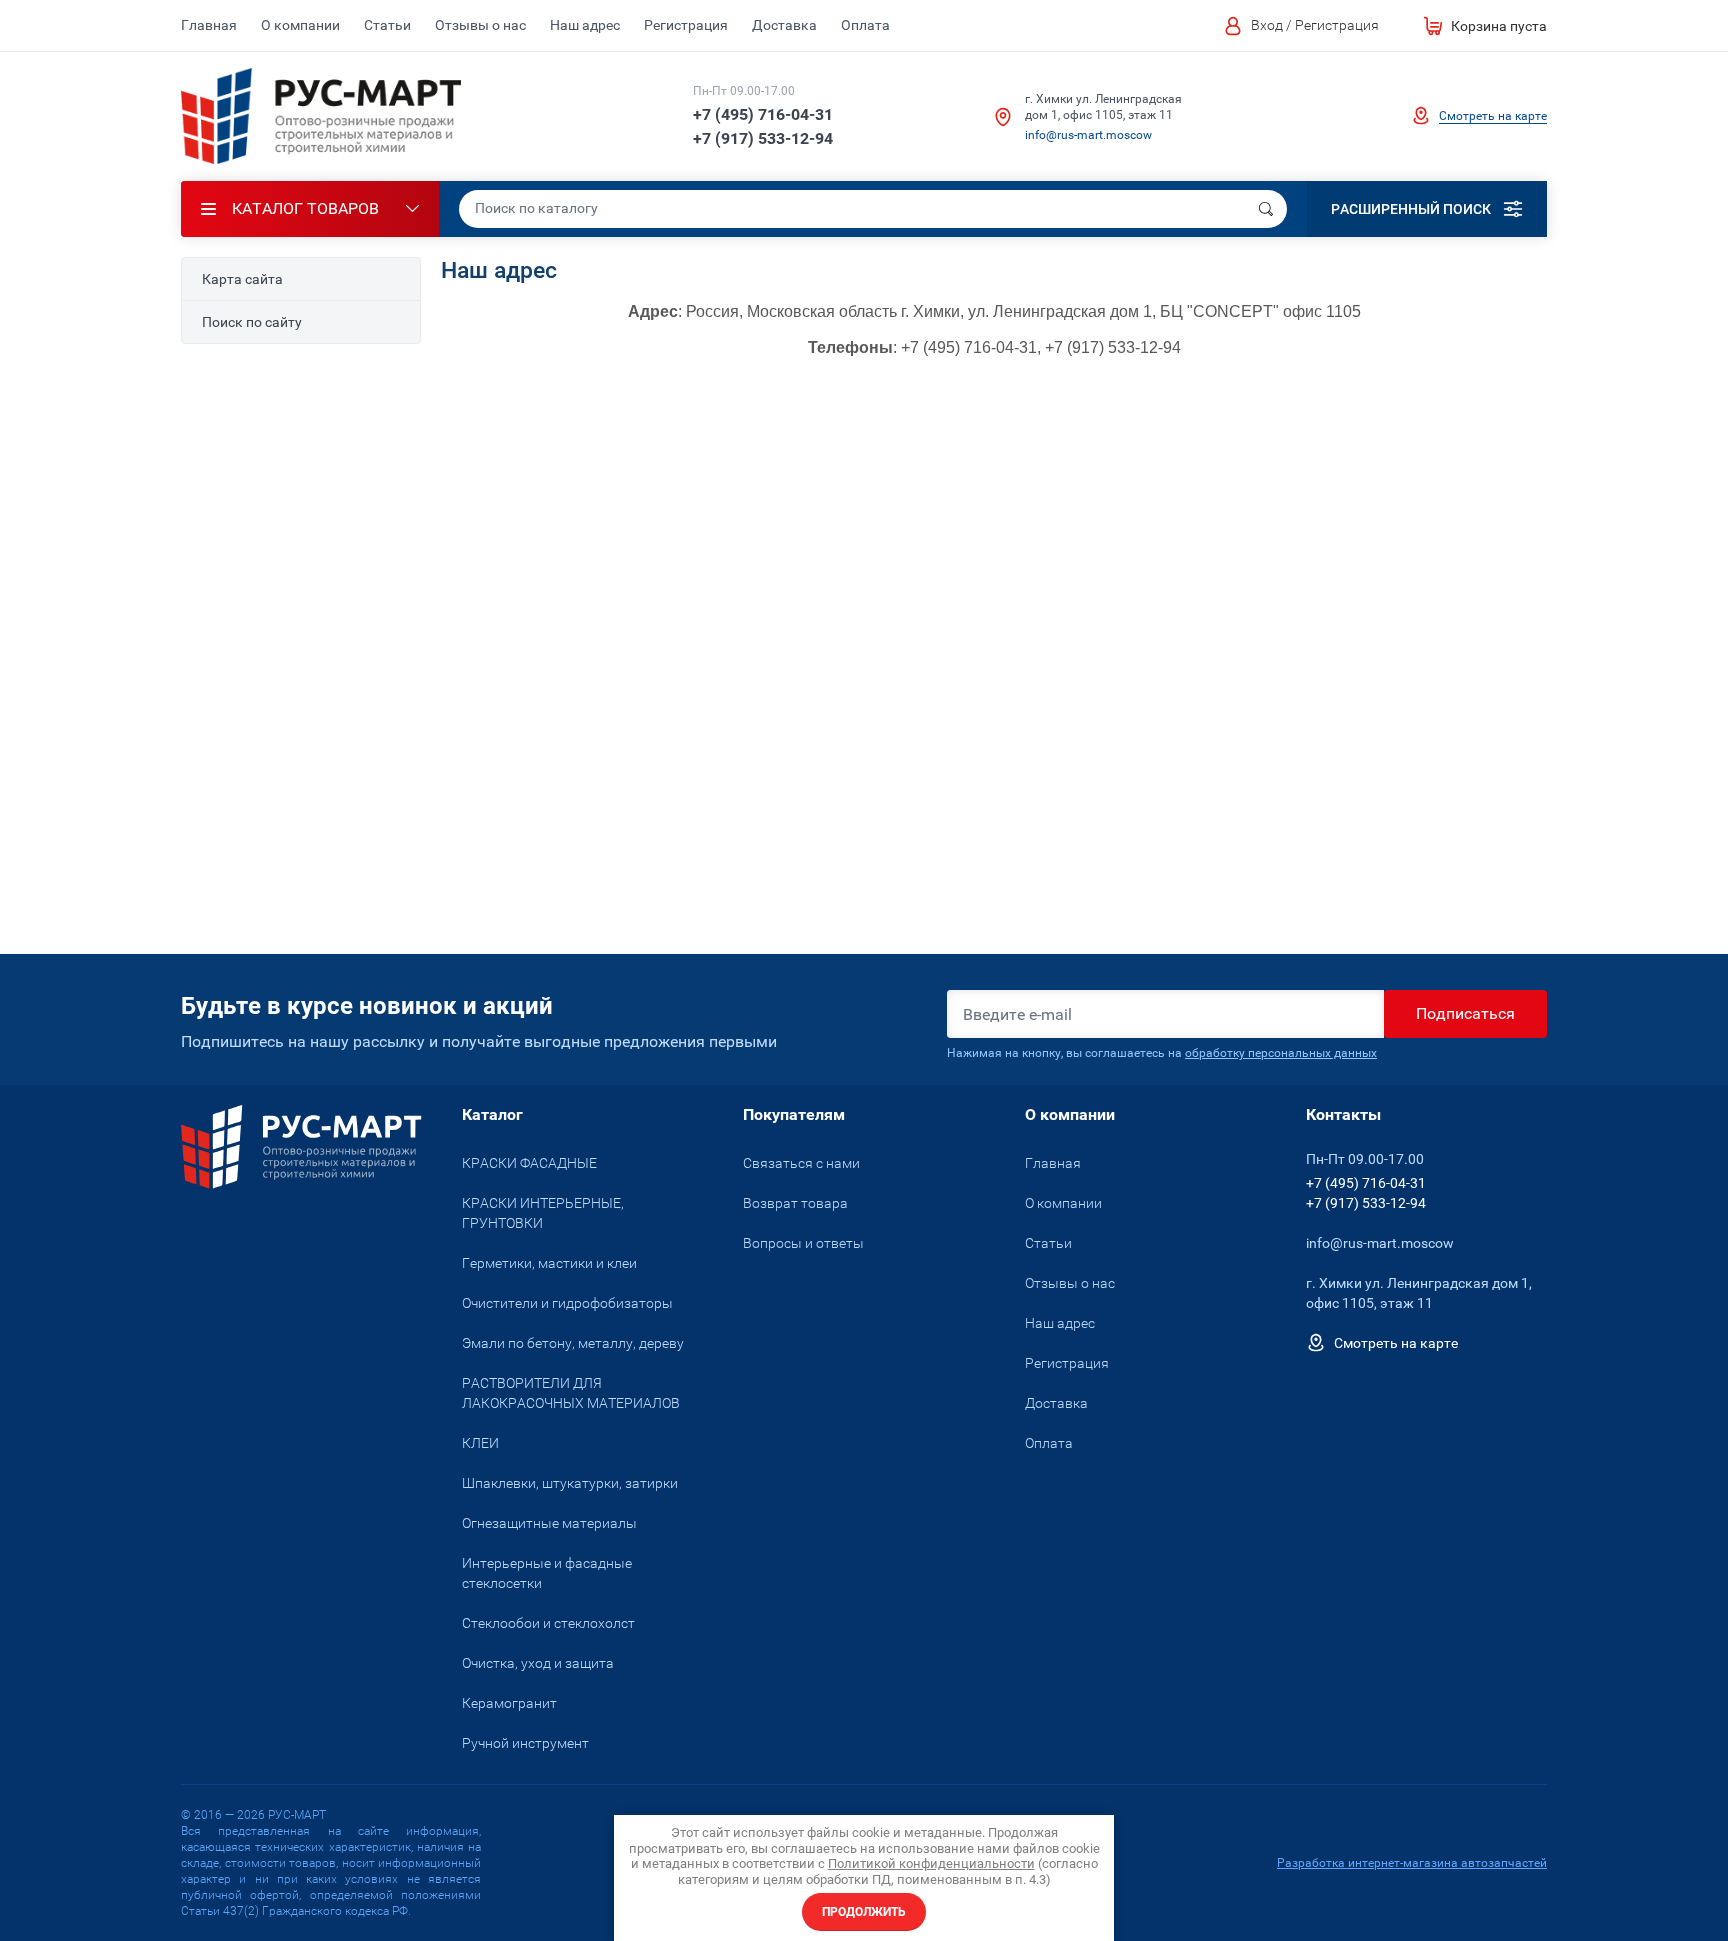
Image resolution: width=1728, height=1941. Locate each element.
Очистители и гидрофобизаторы (567, 1303)
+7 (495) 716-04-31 (763, 114)
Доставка (784, 25)
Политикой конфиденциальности (931, 1863)
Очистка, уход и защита (538, 1663)
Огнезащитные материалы (549, 1523)
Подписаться (1465, 1013)
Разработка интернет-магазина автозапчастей (1412, 1863)
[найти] (1266, 209)
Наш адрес (585, 25)
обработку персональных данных (1281, 1053)
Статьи (387, 25)
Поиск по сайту (252, 322)
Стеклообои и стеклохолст (548, 1623)
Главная (209, 25)
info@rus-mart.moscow (1088, 135)
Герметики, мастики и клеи (549, 1263)
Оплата (865, 25)
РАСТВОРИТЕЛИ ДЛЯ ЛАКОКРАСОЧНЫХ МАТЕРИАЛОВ (571, 1393)
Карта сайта (242, 279)
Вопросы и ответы (803, 1243)
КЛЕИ (480, 1443)
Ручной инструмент (525, 1743)
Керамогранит (509, 1703)
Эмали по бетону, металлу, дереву (573, 1343)
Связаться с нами (801, 1163)
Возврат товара (795, 1203)
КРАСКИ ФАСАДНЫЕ (529, 1163)
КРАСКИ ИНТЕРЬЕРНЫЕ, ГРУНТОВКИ (543, 1213)
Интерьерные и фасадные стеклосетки (547, 1573)
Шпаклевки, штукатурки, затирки (570, 1483)
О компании (300, 25)
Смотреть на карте (1493, 116)
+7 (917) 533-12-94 (763, 138)
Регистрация (686, 25)
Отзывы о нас (480, 25)
